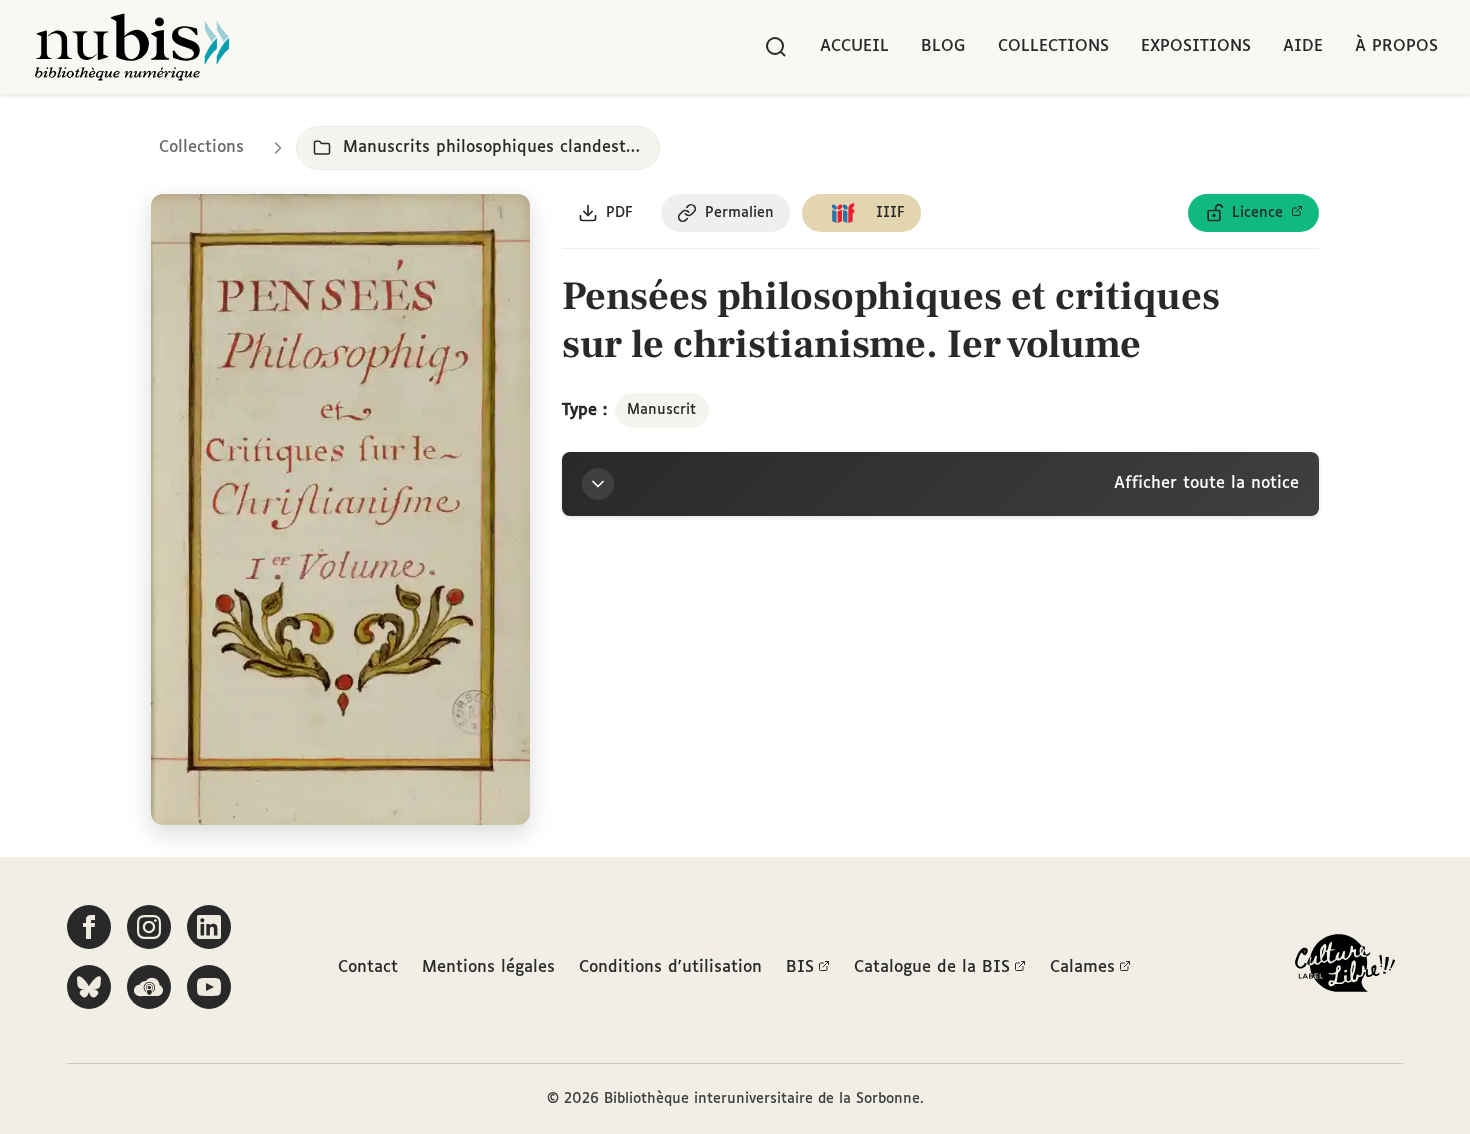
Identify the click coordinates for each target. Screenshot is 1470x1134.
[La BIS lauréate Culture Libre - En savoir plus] (1345, 967)
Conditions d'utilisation (670, 967)
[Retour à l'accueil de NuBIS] (132, 47)
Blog (943, 46)
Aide (1303, 46)
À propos (1396, 46)
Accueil (854, 46)
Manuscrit (661, 410)
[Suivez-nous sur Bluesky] (89, 987)
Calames (1082, 967)
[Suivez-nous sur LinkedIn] (209, 927)
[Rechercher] (776, 47)
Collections (1053, 46)
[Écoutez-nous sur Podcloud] (149, 987)
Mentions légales (488, 967)
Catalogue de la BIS (932, 967)
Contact (368, 967)
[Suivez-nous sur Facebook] (89, 927)
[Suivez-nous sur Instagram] (149, 927)
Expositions (1196, 46)
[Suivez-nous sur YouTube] (209, 987)
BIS (800, 967)
